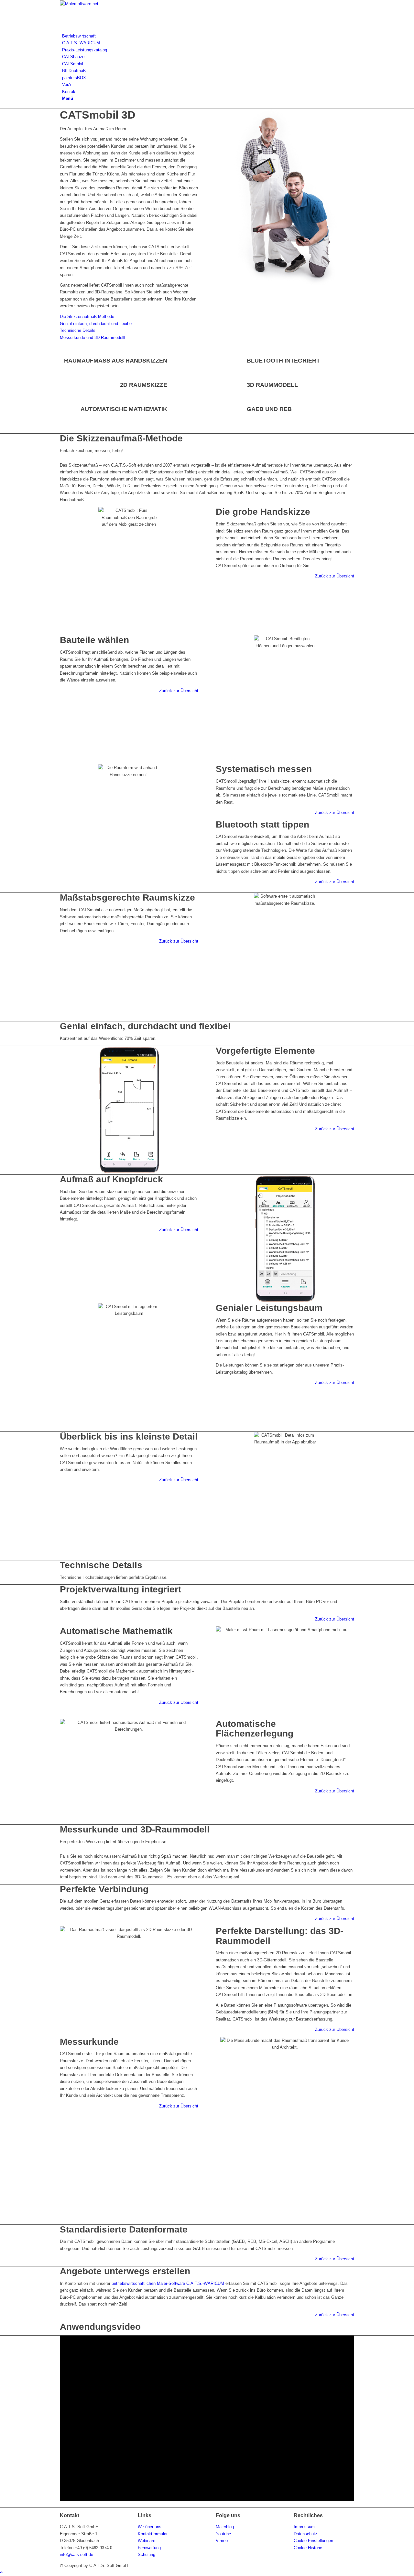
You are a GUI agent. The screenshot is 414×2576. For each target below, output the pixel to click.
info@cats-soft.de (76, 2555)
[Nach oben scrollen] (1, 2572)
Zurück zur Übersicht (335, 576)
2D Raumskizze (144, 385)
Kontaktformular (153, 2534)
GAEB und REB (269, 409)
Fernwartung (149, 2548)
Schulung (147, 2555)
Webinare (147, 2541)
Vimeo (222, 2541)
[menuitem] (208, 36)
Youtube (223, 2534)
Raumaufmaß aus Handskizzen (116, 361)
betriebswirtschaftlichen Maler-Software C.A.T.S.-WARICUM (168, 2283)
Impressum (304, 2527)
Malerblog (225, 2527)
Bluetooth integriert (283, 361)
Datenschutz (305, 2534)
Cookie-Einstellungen (313, 2541)
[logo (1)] (108, 4)
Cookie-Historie (308, 2548)
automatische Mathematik (124, 409)
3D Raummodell (272, 385)
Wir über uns (150, 2527)
